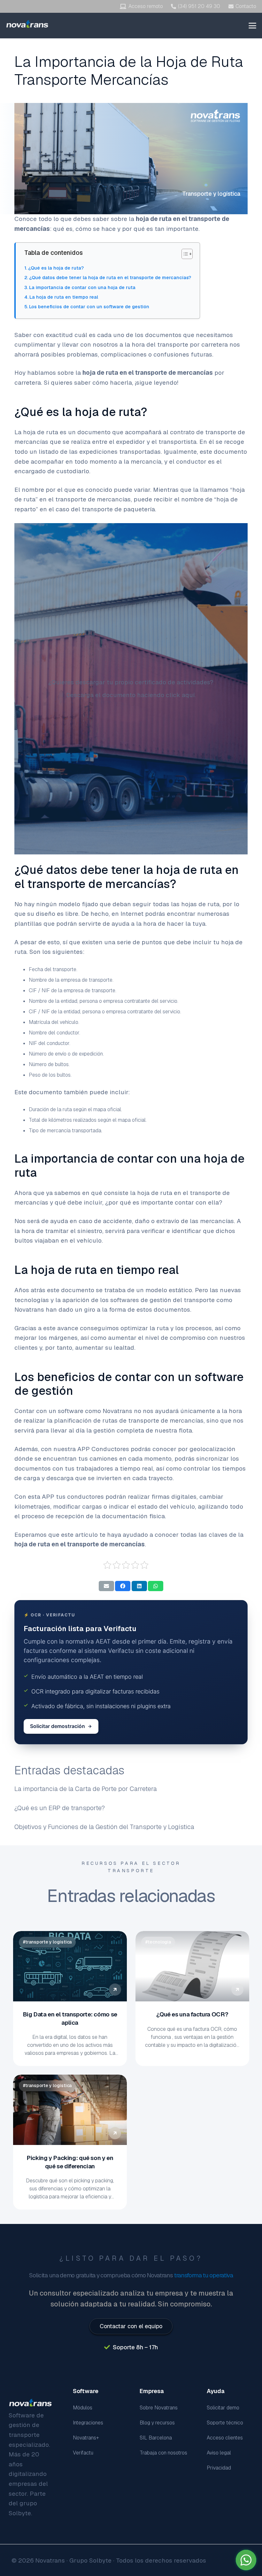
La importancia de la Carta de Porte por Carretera (86, 1789)
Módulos (83, 2408)
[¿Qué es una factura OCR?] (192, 1966)
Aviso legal (219, 2453)
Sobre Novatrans (159, 2408)
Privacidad (219, 2468)
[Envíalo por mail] (106, 1586)
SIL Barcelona (156, 2438)
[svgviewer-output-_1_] (27, 24)
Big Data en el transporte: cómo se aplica (70, 2018)
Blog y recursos (157, 2423)
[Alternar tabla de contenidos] (184, 254)
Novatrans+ (86, 2438)
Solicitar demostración (58, 1726)
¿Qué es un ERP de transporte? (60, 1808)
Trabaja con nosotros (163, 2453)
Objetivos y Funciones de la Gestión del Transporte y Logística (104, 1827)
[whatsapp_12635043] (246, 2560)
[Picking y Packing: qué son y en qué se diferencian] (70, 2110)
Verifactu (83, 2453)
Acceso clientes (225, 2438)
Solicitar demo (223, 2408)
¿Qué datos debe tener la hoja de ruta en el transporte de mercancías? (110, 277)
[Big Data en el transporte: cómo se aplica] (70, 1966)
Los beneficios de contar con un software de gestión (89, 306)
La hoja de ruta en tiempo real (64, 297)
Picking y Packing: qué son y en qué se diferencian (70, 2162)
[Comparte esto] (123, 1586)
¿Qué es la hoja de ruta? (56, 268)
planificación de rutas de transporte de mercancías (129, 1421)
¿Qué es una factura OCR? (192, 2014)
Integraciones (88, 2423)
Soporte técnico (225, 2423)
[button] (253, 26)
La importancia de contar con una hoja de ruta (82, 287)
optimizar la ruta (145, 1328)
